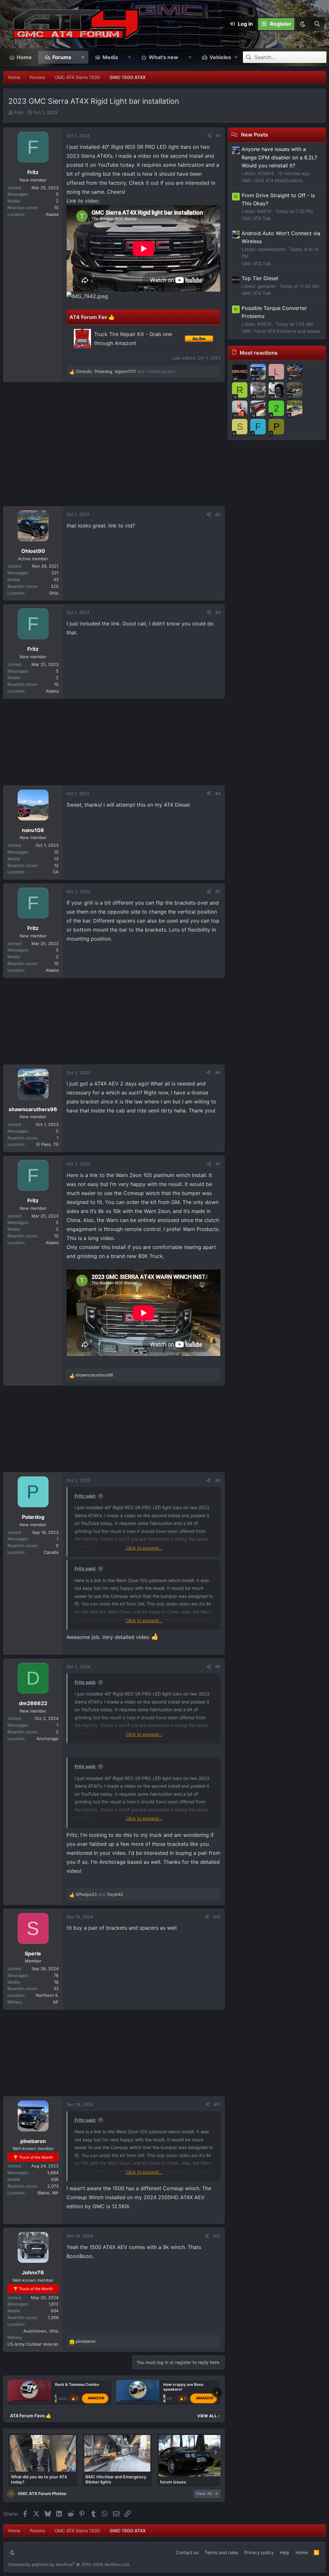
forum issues (173, 2482)
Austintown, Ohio (41, 2331)
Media (110, 57)
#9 (218, 1667)
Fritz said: (85, 1496)
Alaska (52, 214)
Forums (62, 57)
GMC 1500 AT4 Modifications (272, 180)
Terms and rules (221, 2552)
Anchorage (48, 1739)
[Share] (209, 136)
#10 (217, 1917)
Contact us (187, 2552)
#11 (217, 2104)
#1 (218, 136)
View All (209, 2416)
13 (56, 859)
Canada (51, 1552)
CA (56, 872)
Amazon (96, 2398)
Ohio (54, 593)
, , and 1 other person (125, 371)
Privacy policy (259, 2552)
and (99, 1894)
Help (285, 2552)
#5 (218, 891)
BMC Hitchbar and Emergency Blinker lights (116, 2479)
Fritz (19, 112)
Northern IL (47, 1995)
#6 (218, 1073)
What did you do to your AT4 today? (39, 2479)
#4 (218, 793)
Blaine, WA (48, 2193)
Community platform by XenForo (69, 2564)
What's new (164, 57)
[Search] (317, 24)
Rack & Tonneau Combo (77, 2384)
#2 (218, 514)
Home (24, 57)
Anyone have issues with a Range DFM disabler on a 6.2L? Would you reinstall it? (279, 157)
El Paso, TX (47, 1144)
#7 (218, 1164)
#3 (218, 612)
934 (55, 2311)
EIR (169, 2398)
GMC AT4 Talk (256, 218)
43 (56, 580)
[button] (302, 24)
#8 (218, 1480)
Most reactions (259, 353)
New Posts (254, 135)
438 (55, 2179)
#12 (217, 2236)
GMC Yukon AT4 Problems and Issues (281, 331)
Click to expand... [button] (144, 1548)
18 (56, 1982)
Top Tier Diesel (260, 278)
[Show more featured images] (216, 2453)
